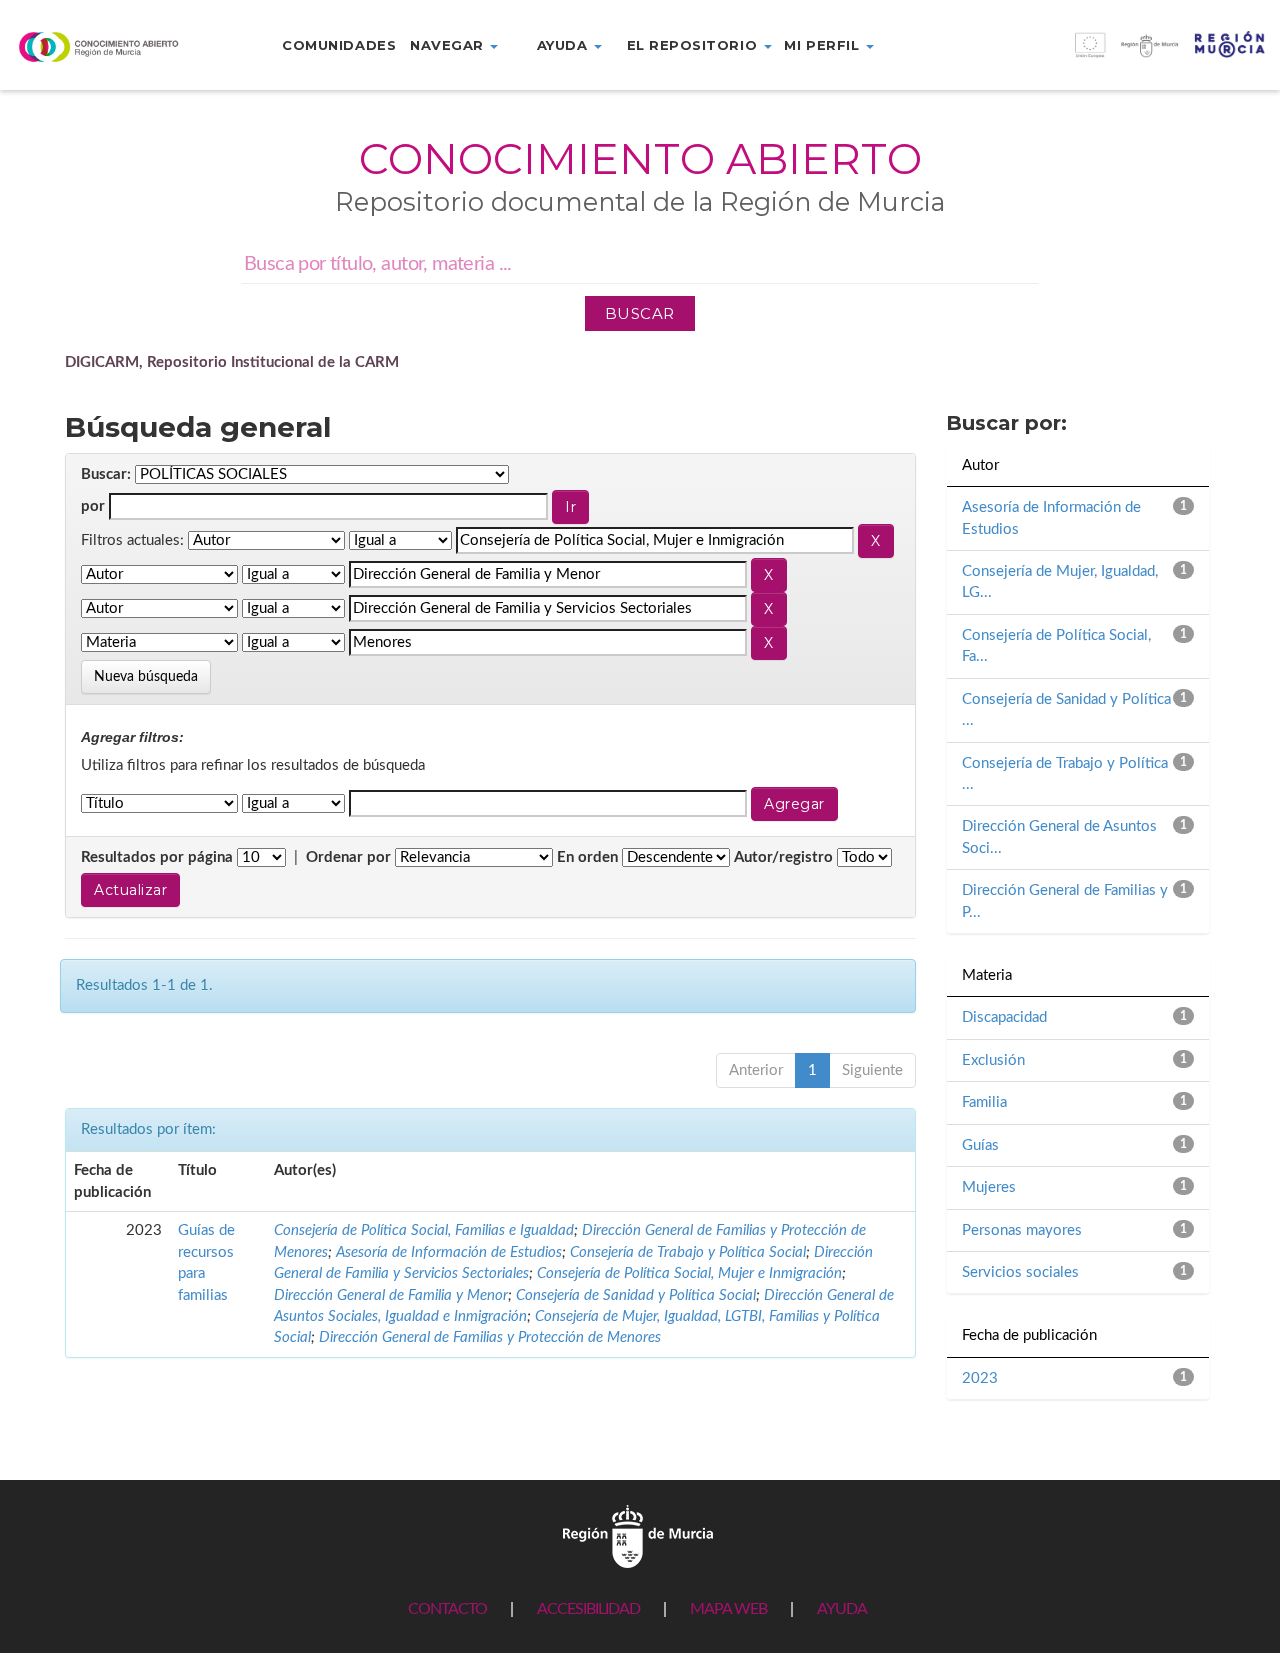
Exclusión (993, 1060)
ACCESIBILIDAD (588, 1609)
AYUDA (842, 1609)
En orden (587, 857)
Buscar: (106, 474)
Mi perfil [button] (823, 45)
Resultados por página (157, 857)
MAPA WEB (728, 1609)
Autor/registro (783, 857)
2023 (980, 1378)
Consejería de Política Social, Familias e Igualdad (424, 1230)
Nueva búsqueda (146, 677)
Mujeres (989, 1187)
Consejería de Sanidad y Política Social (636, 1295)
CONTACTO (447, 1609)
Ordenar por (348, 857)
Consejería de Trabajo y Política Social (688, 1252)
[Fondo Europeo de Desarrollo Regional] (1120, 55)
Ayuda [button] (564, 45)
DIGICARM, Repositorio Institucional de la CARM (232, 362)
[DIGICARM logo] (106, 46)
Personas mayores (1022, 1230)
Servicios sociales (1020, 1272)
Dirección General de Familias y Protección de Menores (490, 1337)
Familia (984, 1102)
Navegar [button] (449, 45)
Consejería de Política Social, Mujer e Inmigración (689, 1273)
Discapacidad (1004, 1017)
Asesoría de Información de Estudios (449, 1252)
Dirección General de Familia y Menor (391, 1295)
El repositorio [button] (694, 45)
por (93, 506)
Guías (980, 1145)
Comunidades (339, 45)
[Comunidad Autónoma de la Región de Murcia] (638, 1536)
